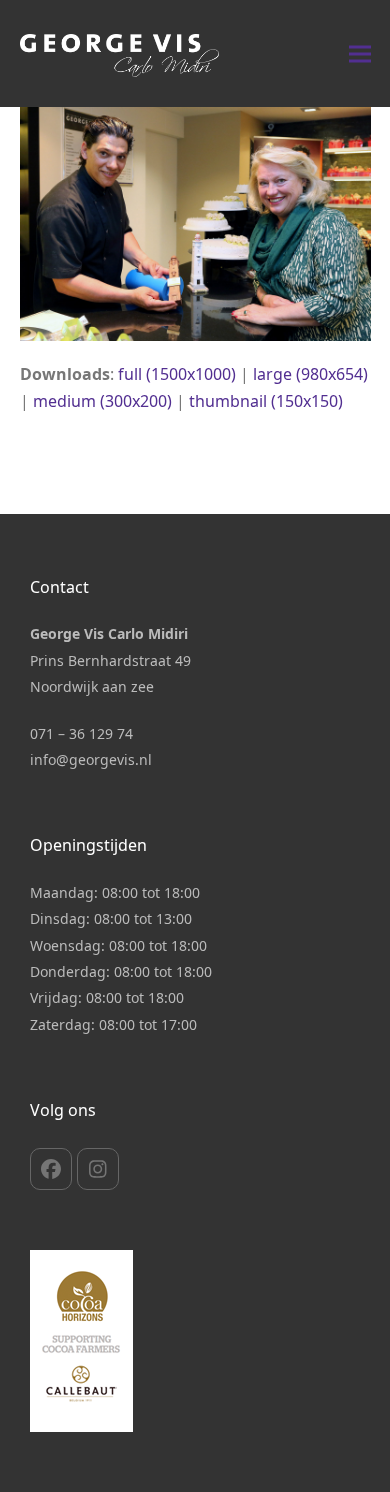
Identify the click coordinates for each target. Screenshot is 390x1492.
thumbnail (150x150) (266, 401)
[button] (360, 53)
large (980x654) (310, 374)
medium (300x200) (102, 401)
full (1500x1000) (177, 374)
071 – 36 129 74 (81, 733)
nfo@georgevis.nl (93, 759)
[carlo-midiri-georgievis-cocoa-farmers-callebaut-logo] (81, 1341)
